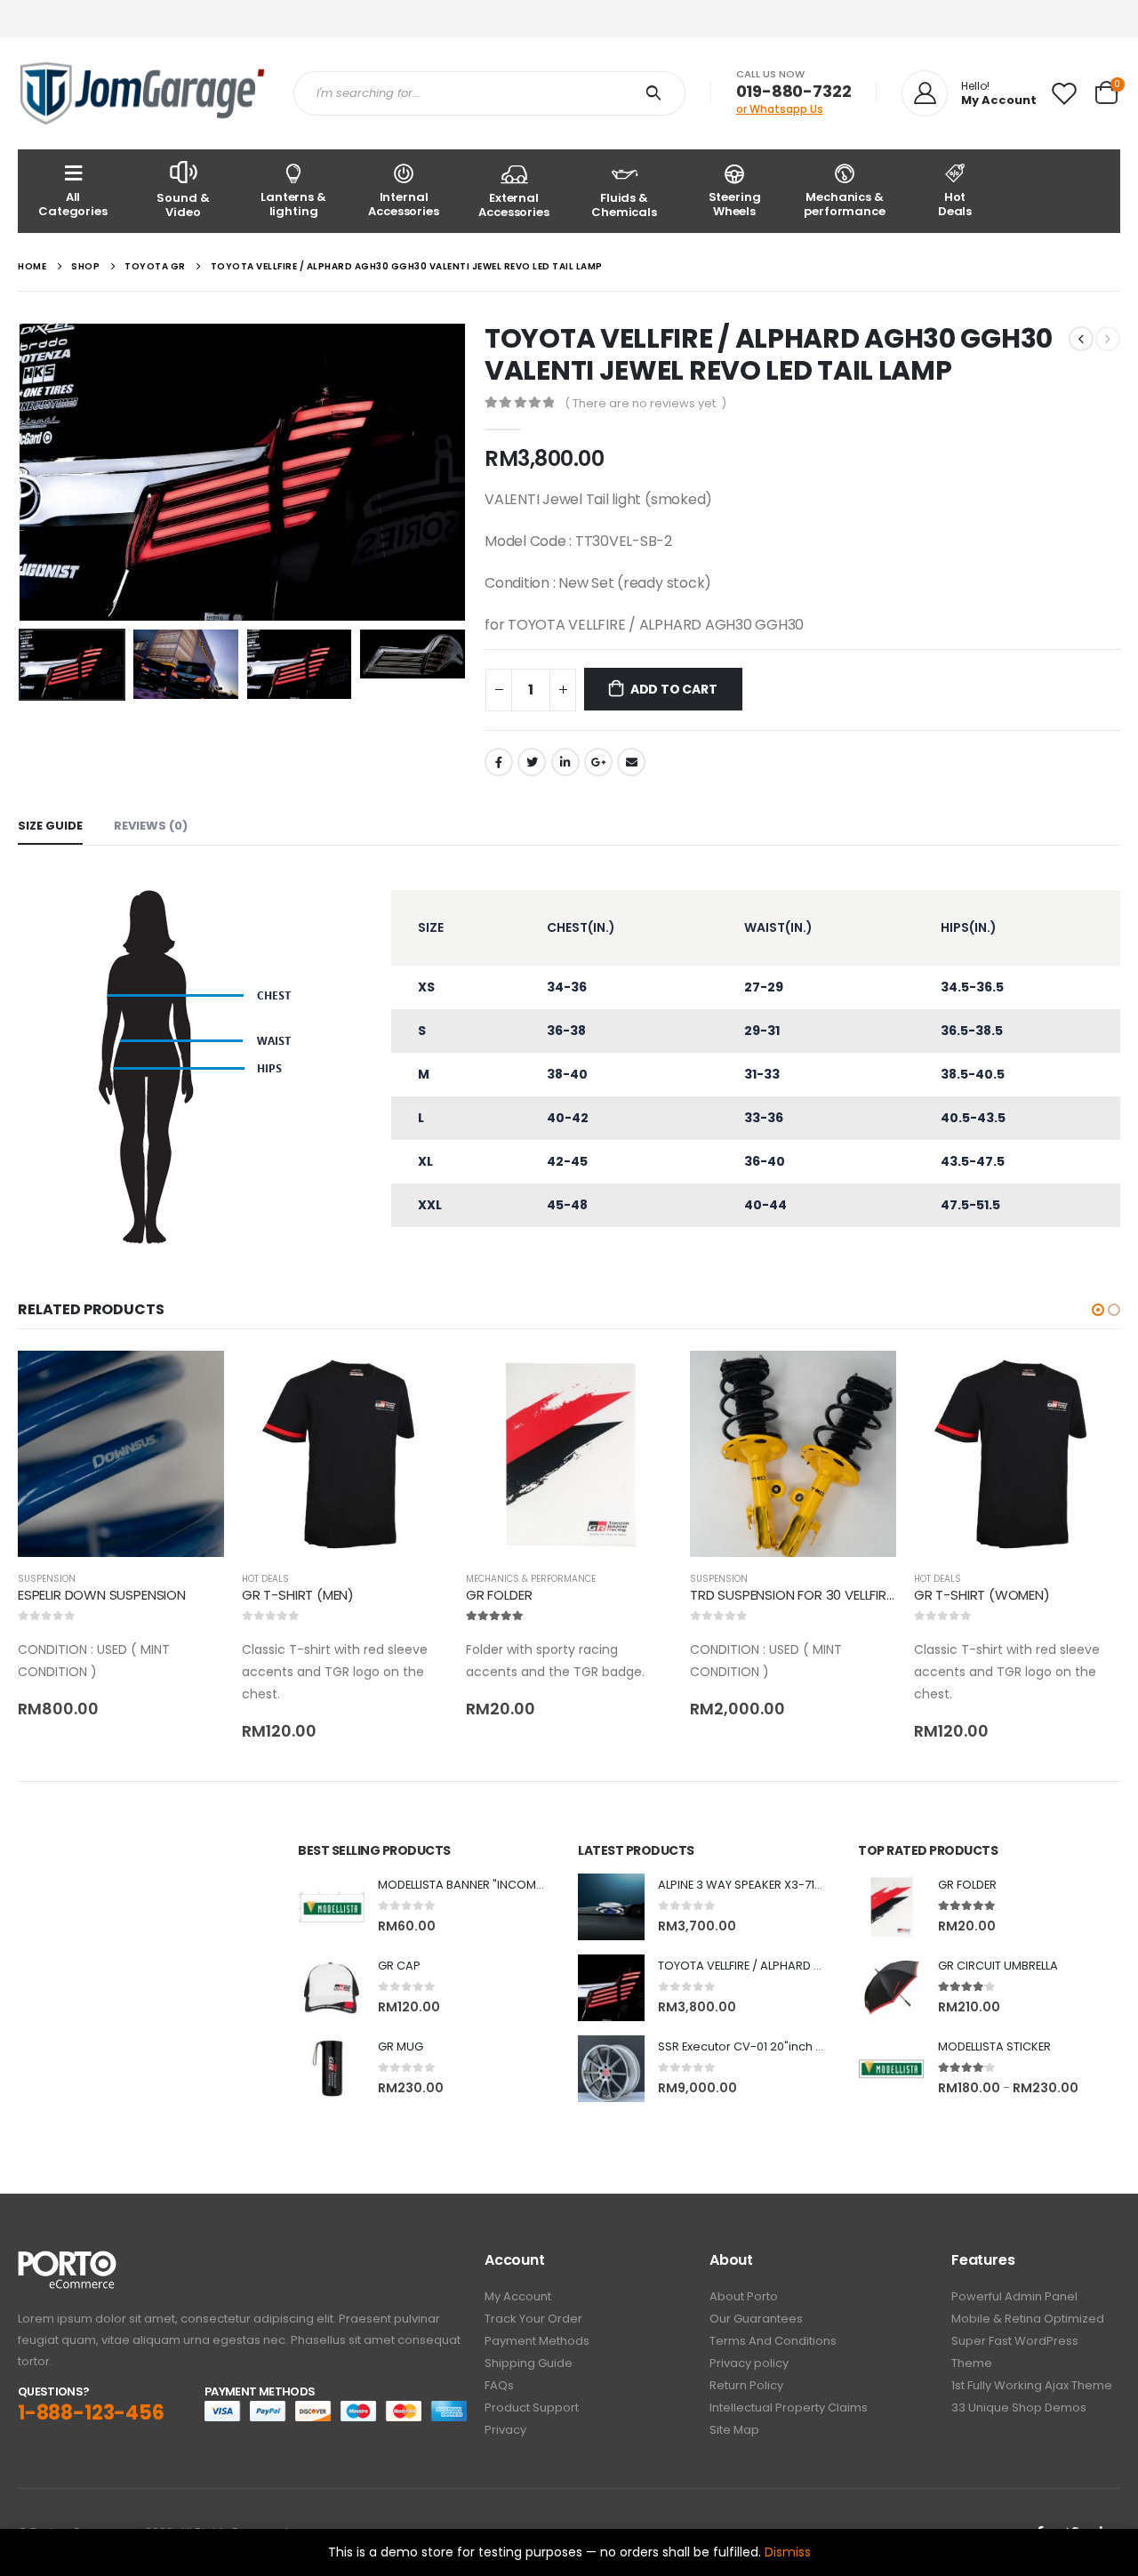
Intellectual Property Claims (789, 2407)
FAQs (499, 2385)
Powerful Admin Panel (1014, 2296)
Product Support (532, 2407)
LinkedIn (565, 762)
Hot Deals (955, 204)
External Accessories (514, 205)
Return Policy (746, 2385)
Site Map (734, 2430)
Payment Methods (537, 2341)
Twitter (532, 762)
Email (631, 762)
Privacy (505, 2430)
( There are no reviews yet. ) (645, 403)
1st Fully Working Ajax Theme (1032, 2385)
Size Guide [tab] (50, 826)
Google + (598, 762)
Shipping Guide (529, 2363)
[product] (121, 1454)
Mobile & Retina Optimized (1028, 2319)
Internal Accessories (404, 204)
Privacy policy (749, 2363)
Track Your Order (533, 2319)
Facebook (499, 762)
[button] (1098, 1310)
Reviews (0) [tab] (151, 826)
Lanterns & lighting (293, 204)
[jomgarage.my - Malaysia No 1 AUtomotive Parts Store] (142, 93)
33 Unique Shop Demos (1019, 2407)
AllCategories (73, 204)
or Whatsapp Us (780, 109)
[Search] (657, 93)
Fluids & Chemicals (624, 205)
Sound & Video (183, 205)
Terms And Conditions (773, 2341)
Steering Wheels (735, 204)
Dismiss (788, 2552)
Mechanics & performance (845, 204)
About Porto (744, 2296)
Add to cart (674, 689)
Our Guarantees (756, 2319)
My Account (518, 2296)
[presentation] (22, 472)
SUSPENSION (47, 1579)
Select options (419, 1380)
